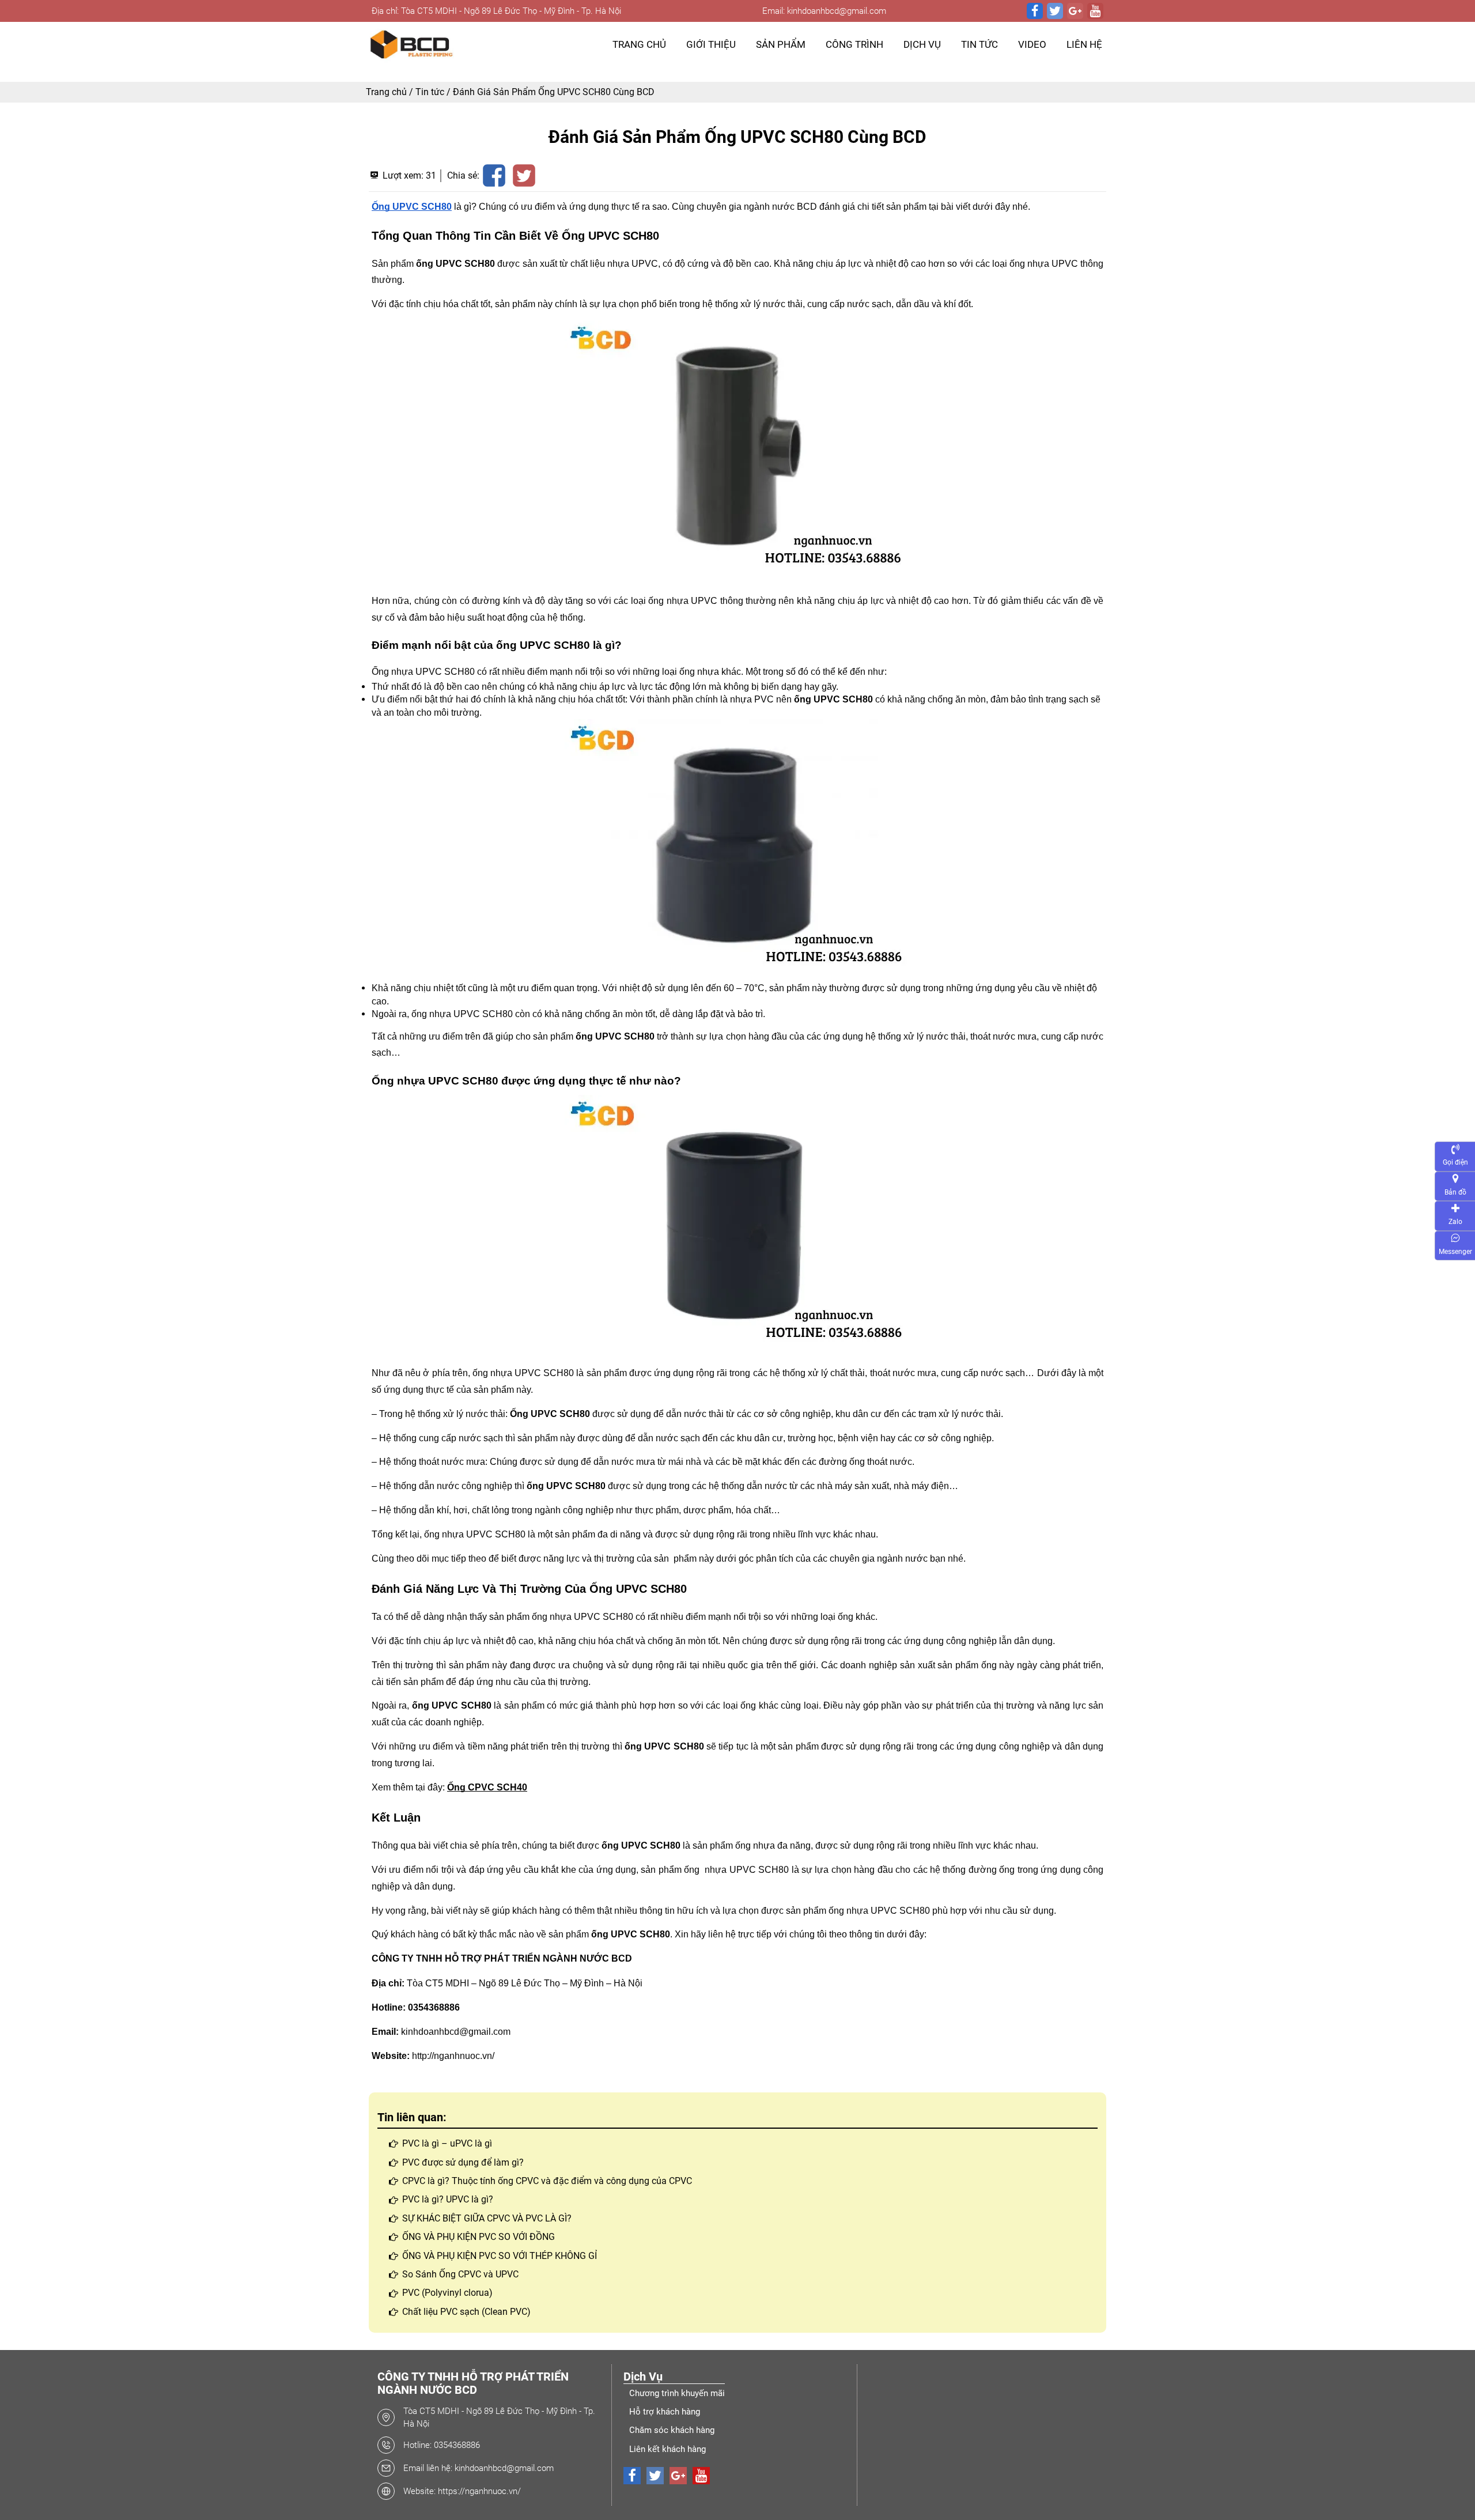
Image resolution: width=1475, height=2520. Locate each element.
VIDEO (1032, 44)
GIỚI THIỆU (711, 44)
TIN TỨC (979, 44)
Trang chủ (386, 92)
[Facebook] (1035, 11)
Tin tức (430, 92)
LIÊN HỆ (1084, 44)
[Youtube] (1095, 11)
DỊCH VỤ (922, 44)
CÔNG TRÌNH (854, 44)
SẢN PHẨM (781, 44)
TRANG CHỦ (639, 44)
